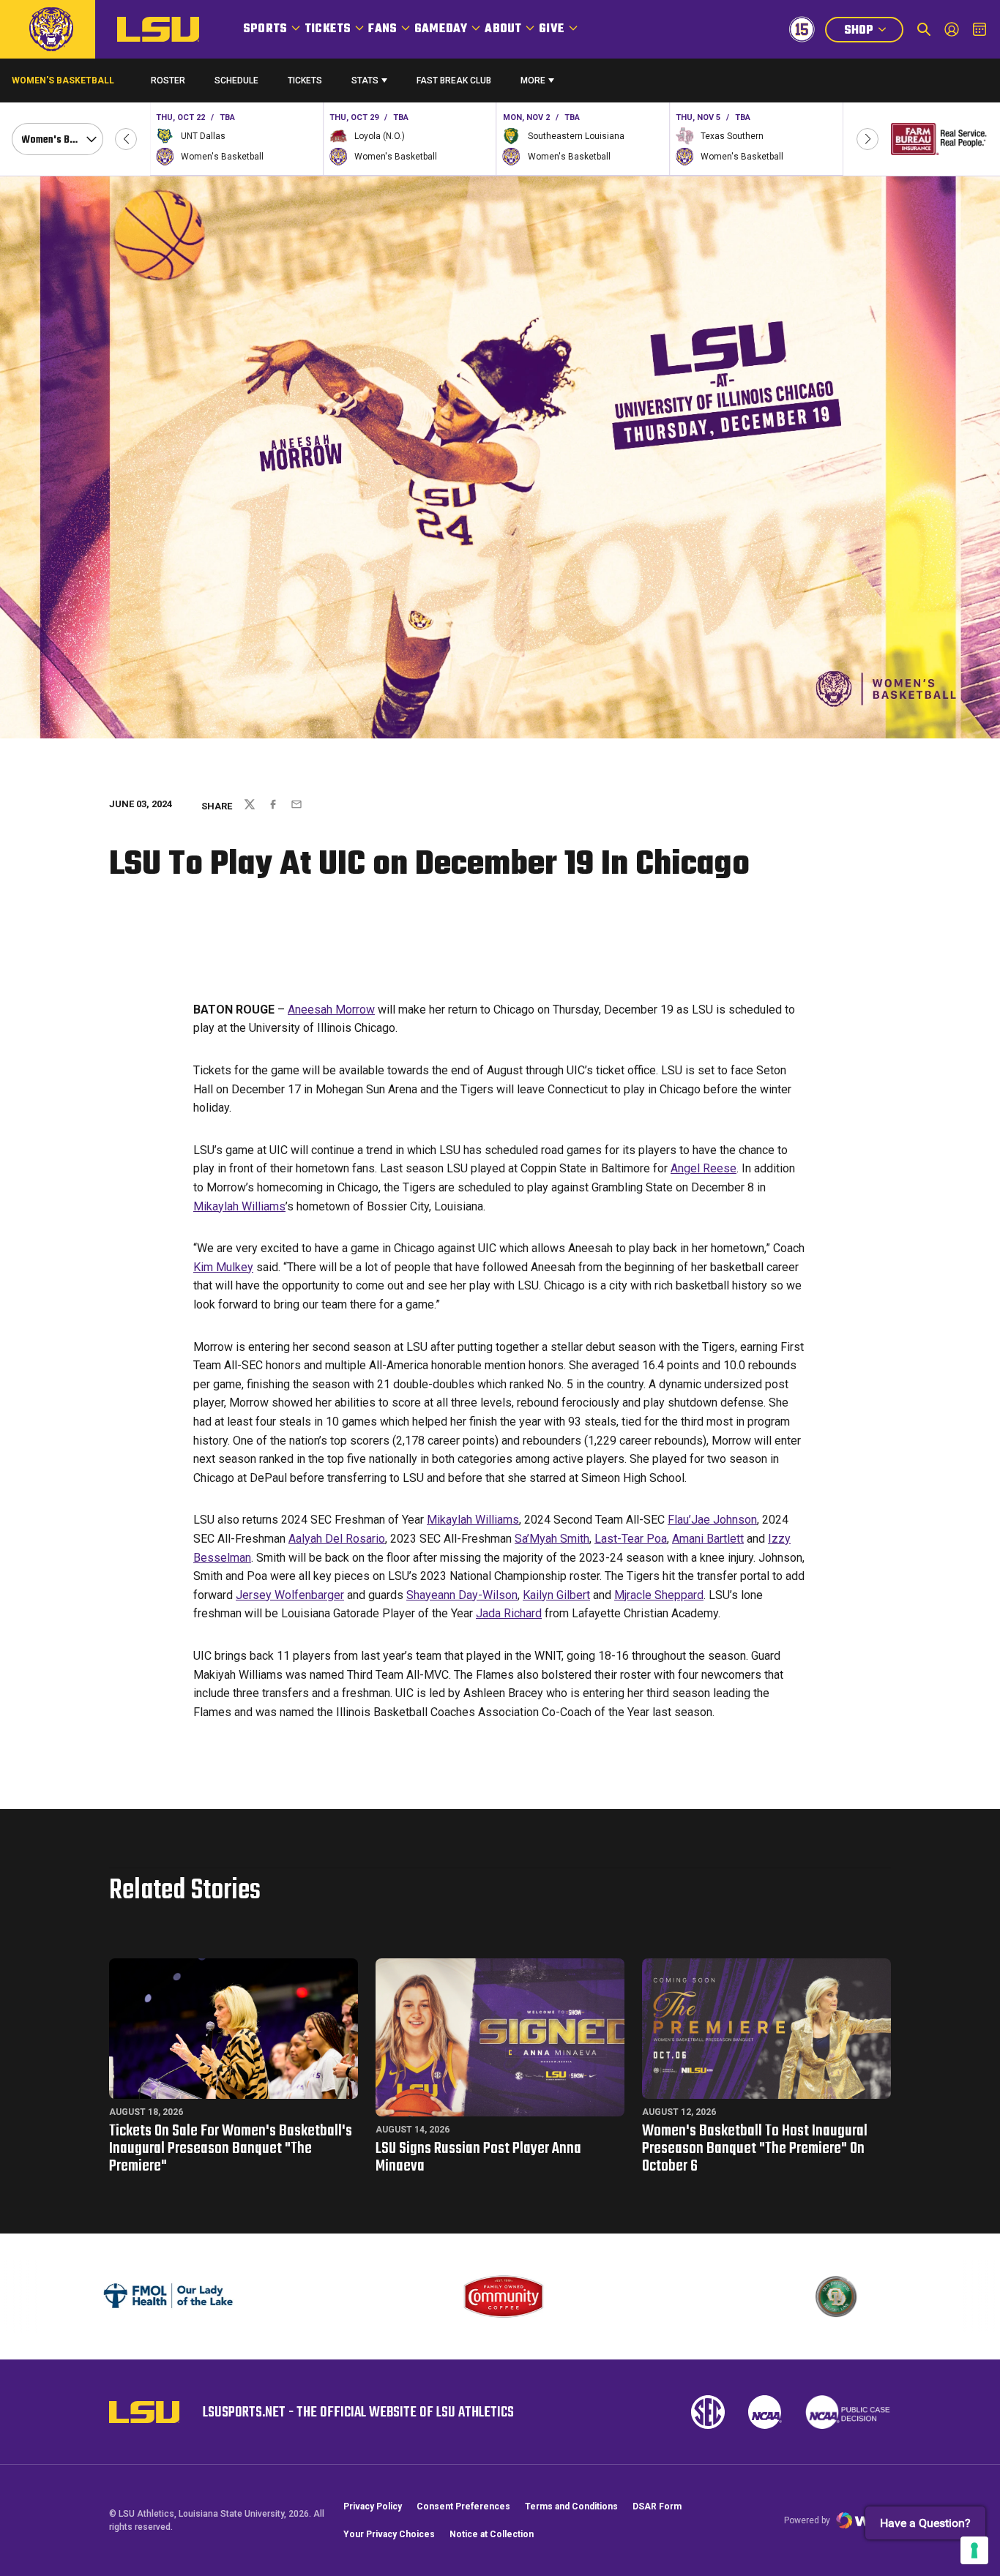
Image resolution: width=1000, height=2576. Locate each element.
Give (552, 29)
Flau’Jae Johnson (712, 1520)
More (533, 80)
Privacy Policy (373, 2506)
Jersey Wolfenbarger (290, 1595)
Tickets (328, 29)
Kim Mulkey (223, 1267)
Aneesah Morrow (331, 1010)
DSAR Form (657, 2506)
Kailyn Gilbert (556, 1595)
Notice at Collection (492, 2534)
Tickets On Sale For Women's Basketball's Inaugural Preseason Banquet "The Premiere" (231, 2149)
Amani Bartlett (708, 1539)
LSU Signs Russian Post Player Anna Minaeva (478, 2157)
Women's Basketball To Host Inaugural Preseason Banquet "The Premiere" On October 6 (755, 2149)
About (503, 29)
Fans (383, 29)
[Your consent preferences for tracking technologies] (974, 2550)
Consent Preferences (463, 2506)
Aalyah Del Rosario (337, 1539)
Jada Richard (509, 1613)
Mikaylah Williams (239, 1206)
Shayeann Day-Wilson (462, 1595)
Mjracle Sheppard (659, 1595)
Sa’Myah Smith (552, 1539)
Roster (168, 80)
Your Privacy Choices (389, 2534)
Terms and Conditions (571, 2506)
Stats (365, 80)
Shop (873, 32)
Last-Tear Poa (631, 1539)
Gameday (441, 29)
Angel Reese (704, 1168)
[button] (126, 139)
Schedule (236, 80)
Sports (265, 29)
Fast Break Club (454, 80)
